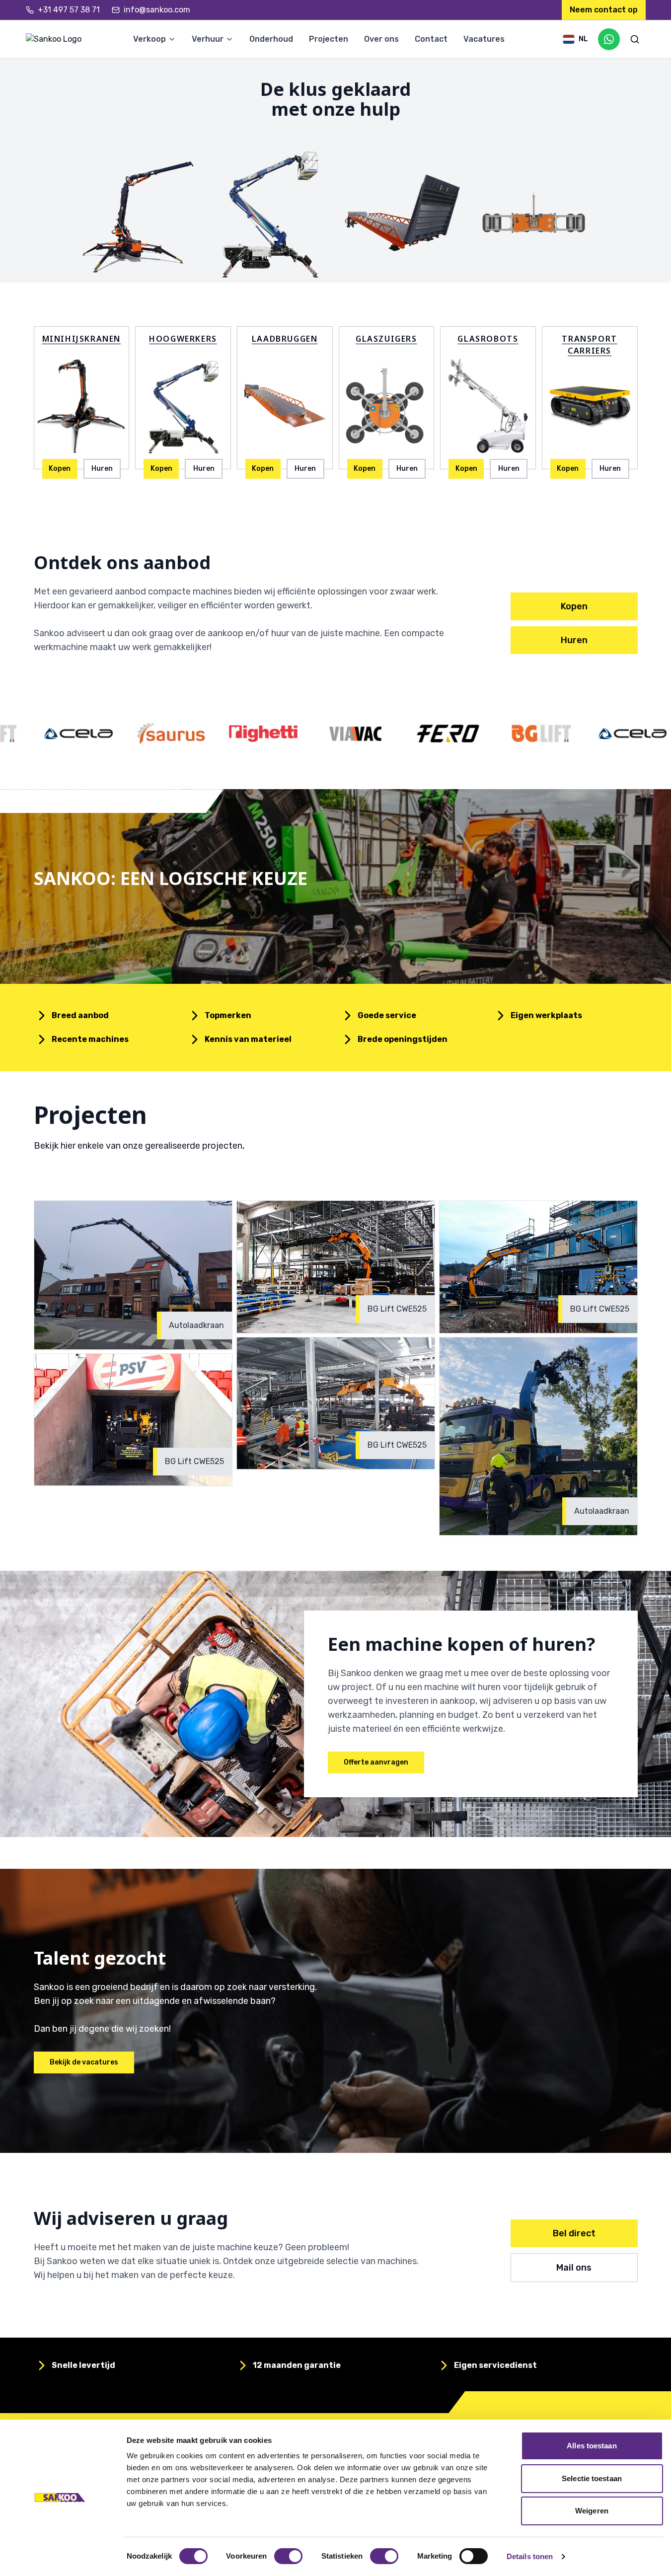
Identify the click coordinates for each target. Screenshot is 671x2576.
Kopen (60, 469)
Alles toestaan (592, 2446)
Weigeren (592, 2511)
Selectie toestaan (592, 2478)
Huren (102, 469)
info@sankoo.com (157, 10)
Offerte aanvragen (376, 1762)
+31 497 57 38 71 (69, 10)
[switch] (288, 2556)
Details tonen (530, 2556)
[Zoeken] (635, 39)
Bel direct (574, 2233)
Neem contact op (604, 10)
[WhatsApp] (609, 39)
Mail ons (574, 2268)
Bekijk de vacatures (84, 2062)
